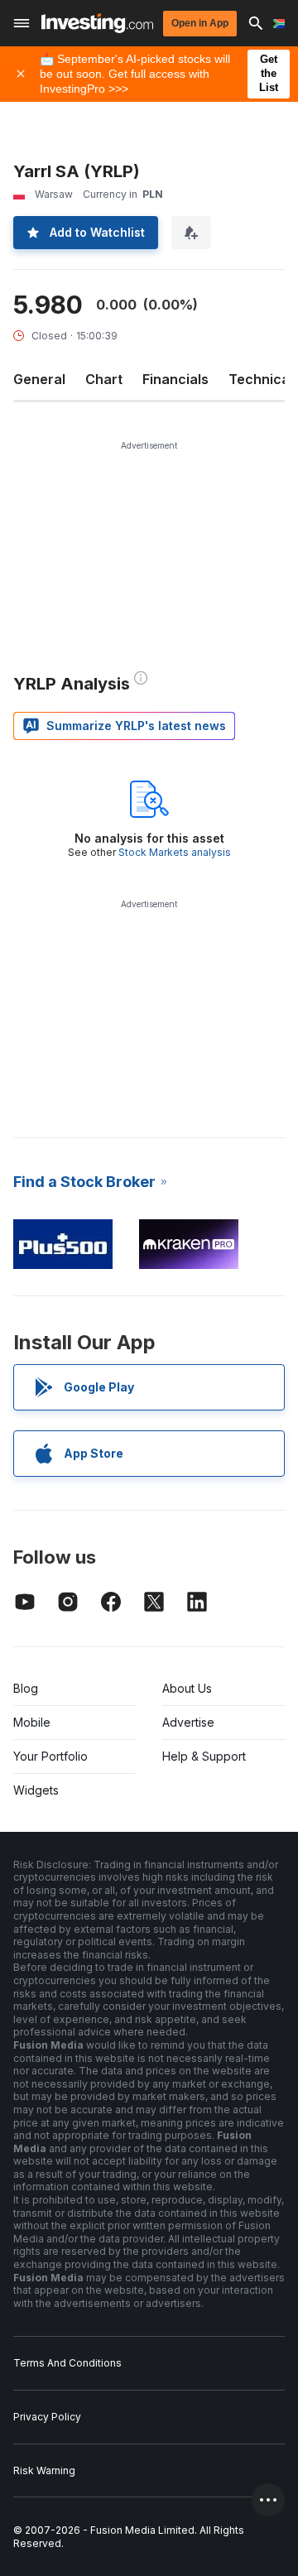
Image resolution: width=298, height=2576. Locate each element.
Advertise (188, 1722)
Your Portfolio (50, 1756)
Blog (26, 1688)
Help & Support (204, 1756)
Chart (104, 379)
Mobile (32, 1722)
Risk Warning (44, 2470)
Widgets (36, 1790)
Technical (261, 379)
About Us (187, 1688)
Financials (175, 379)
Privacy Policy (47, 2417)
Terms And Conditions (67, 2363)
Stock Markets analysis (175, 852)
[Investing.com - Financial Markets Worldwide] (97, 23)
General (39, 379)
